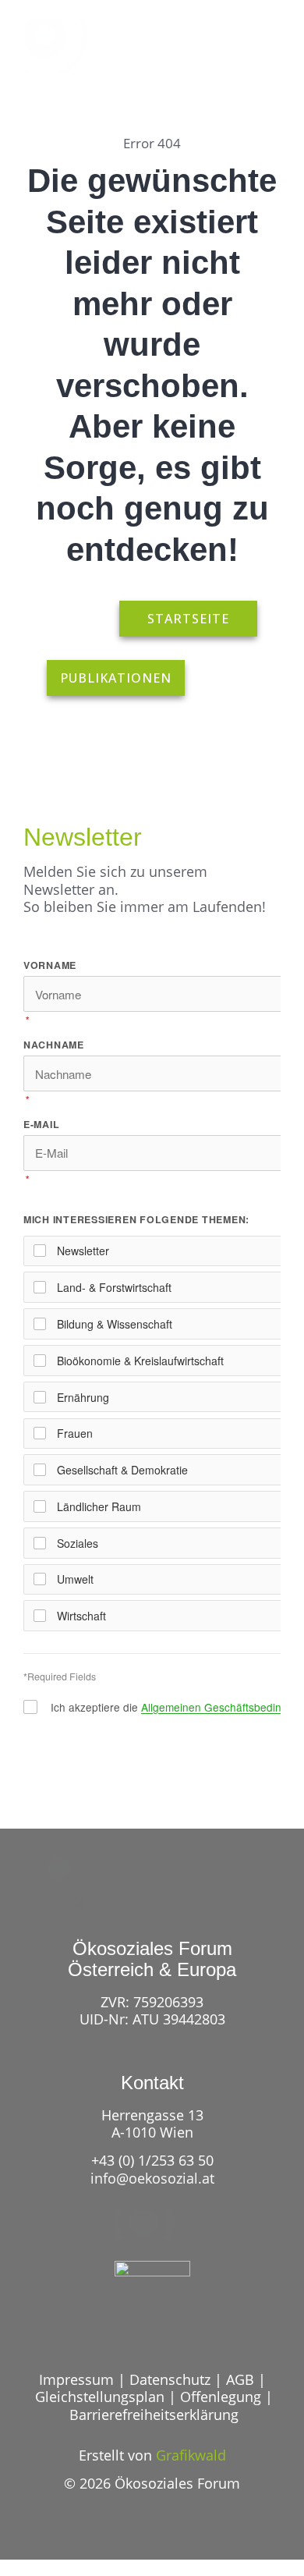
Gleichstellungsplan (100, 2397)
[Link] (212, 56)
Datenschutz (170, 2379)
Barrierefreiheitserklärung (154, 2415)
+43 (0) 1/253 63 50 (152, 2160)
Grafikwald (191, 2455)
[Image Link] (58, 46)
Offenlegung (221, 2397)
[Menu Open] (267, 56)
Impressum (76, 2379)
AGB (240, 2379)
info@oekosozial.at (152, 2178)
